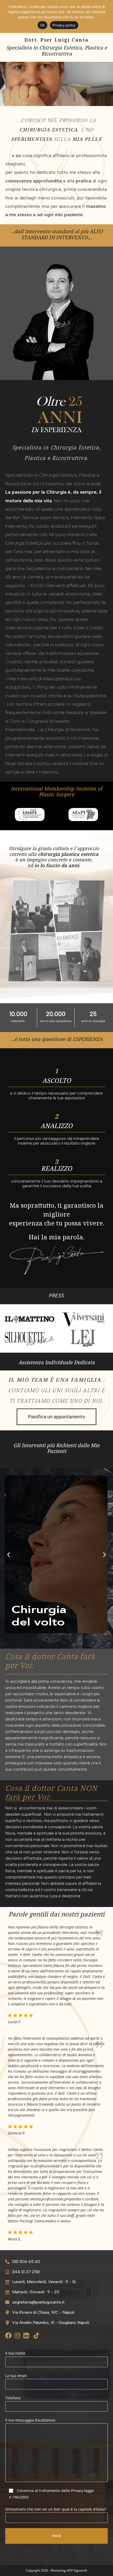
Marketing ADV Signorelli (69, 2570)
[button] (9, 1555)
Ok (43, 25)
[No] (106, 16)
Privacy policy (64, 25)
